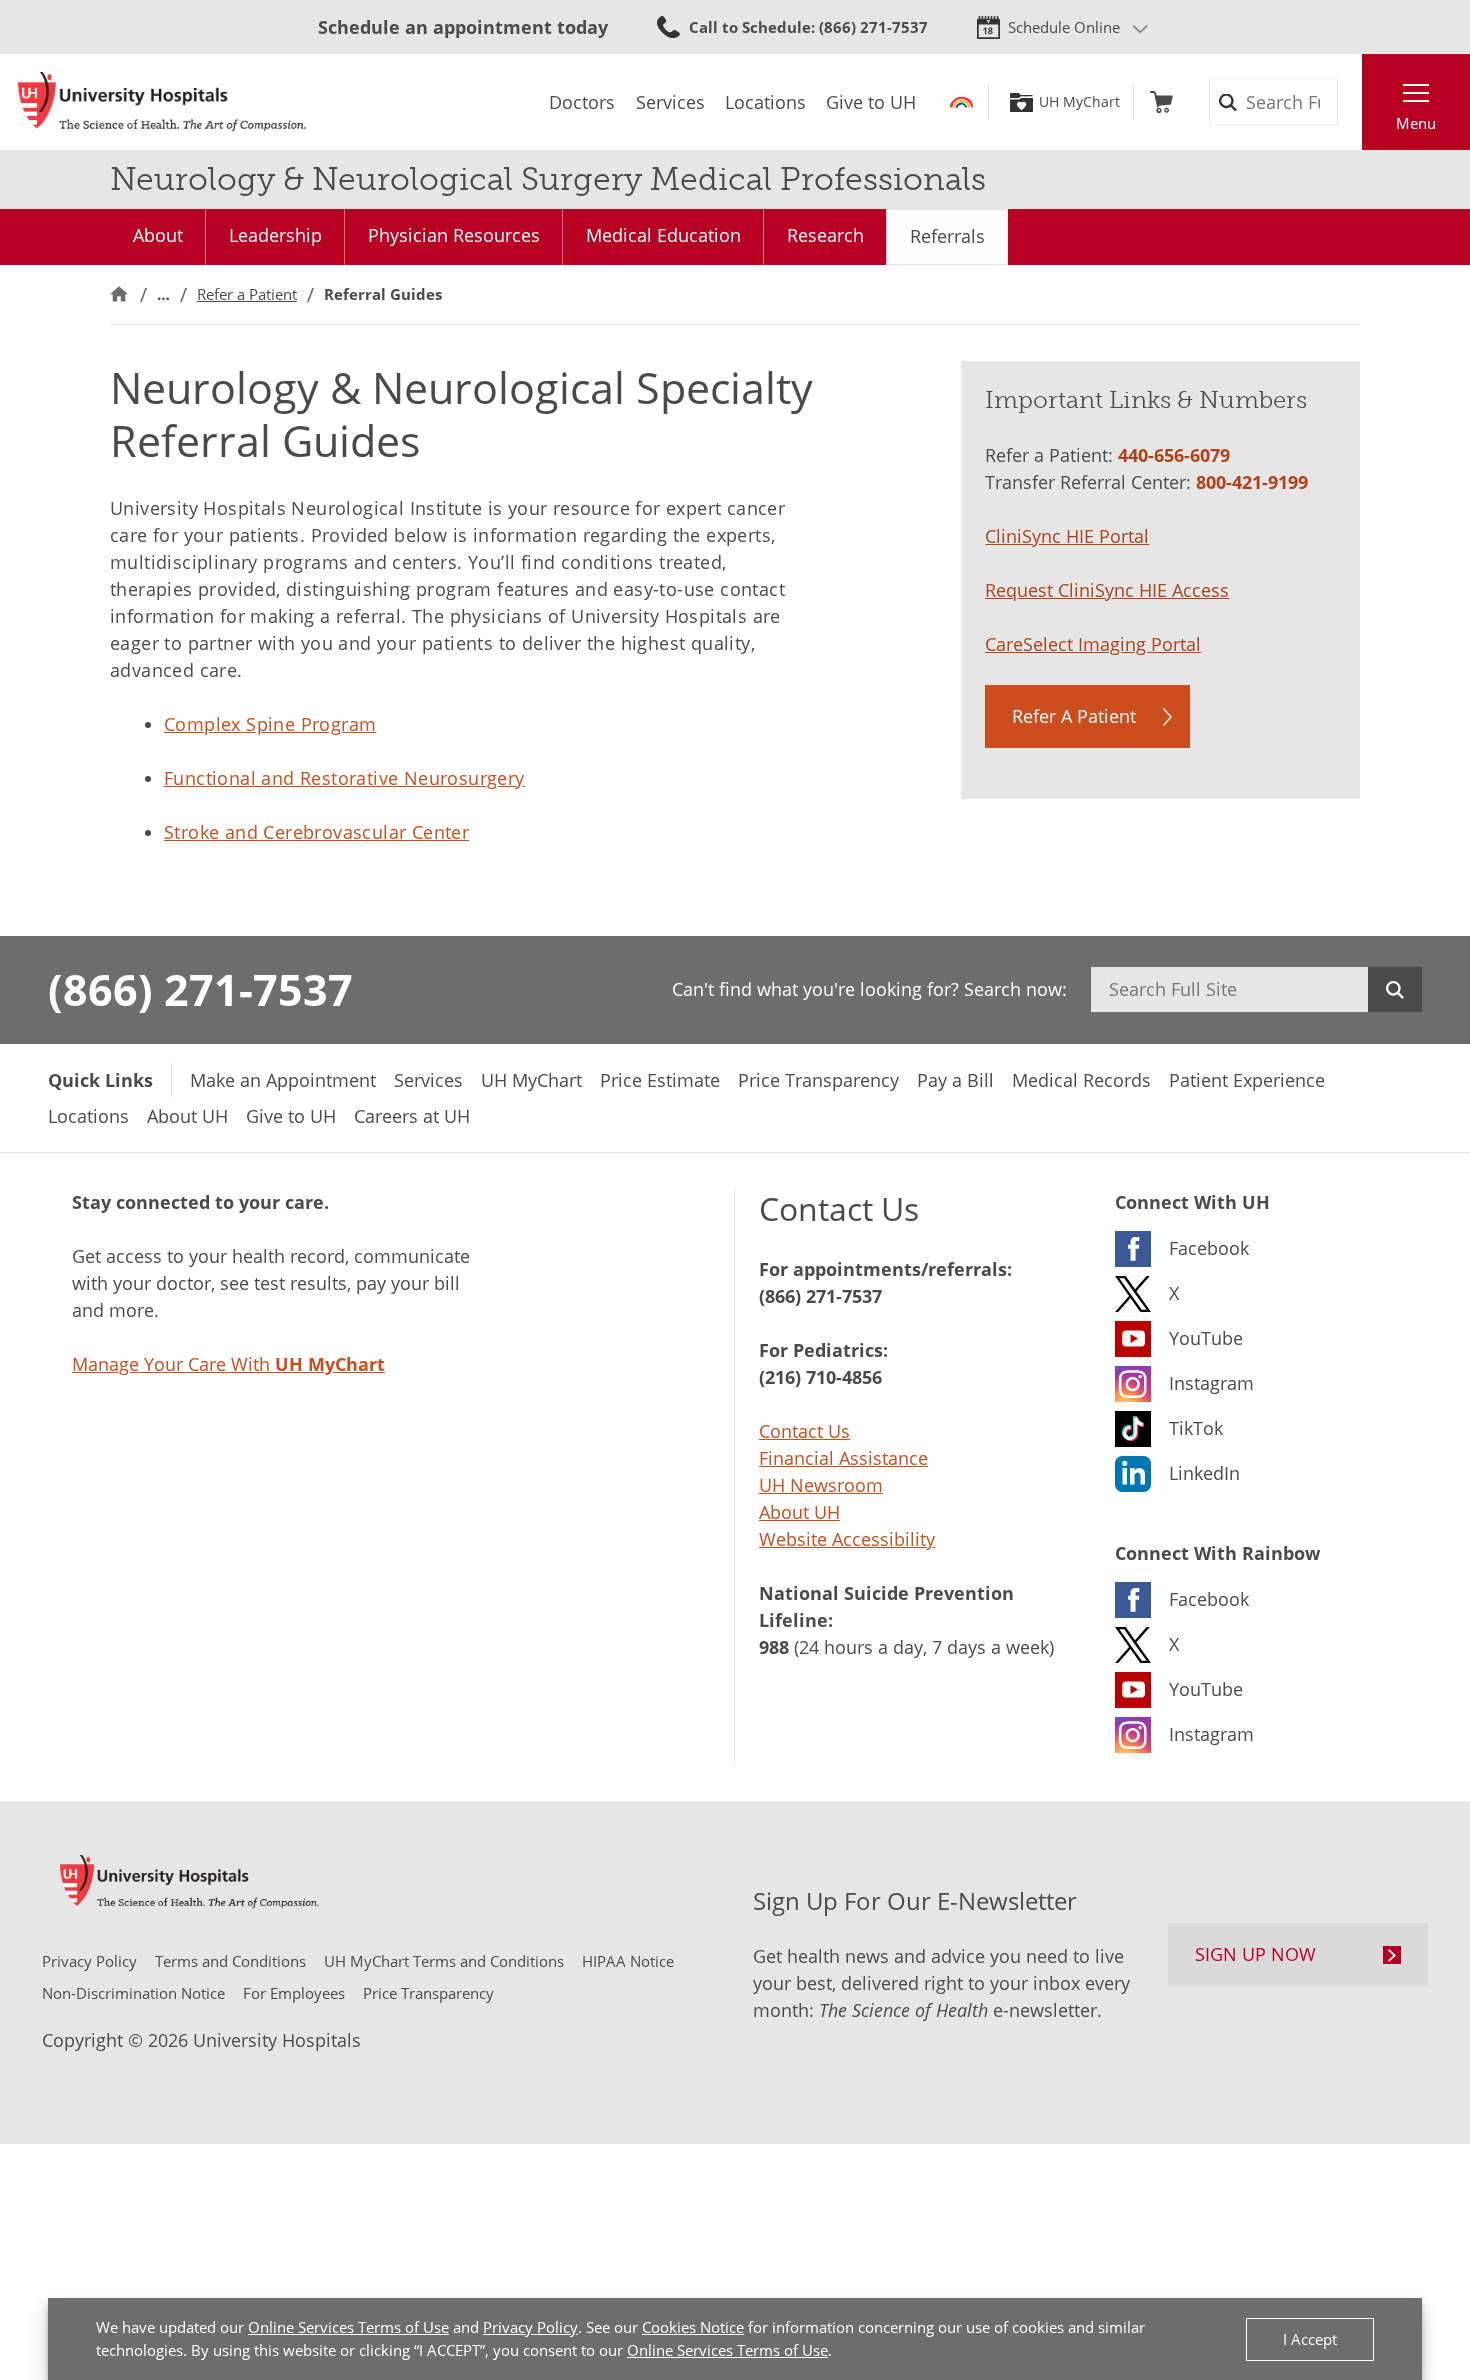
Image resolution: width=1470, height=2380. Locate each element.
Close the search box (1351, 102)
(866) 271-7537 (200, 989)
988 (774, 1647)
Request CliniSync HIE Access (1107, 590)
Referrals (947, 236)
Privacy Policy (530, 2327)
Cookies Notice (693, 2327)
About (158, 235)
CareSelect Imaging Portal (1093, 644)
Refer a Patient (247, 294)
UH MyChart (1079, 102)
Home (119, 294)
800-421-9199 (1252, 482)
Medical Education (663, 235)
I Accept (1310, 2339)
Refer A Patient (1074, 716)
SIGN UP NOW (1255, 1954)
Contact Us (804, 1431)
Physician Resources (454, 235)
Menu (1416, 123)
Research (825, 235)
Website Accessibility (847, 1539)
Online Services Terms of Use (348, 2327)
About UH (799, 1512)
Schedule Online (1064, 27)
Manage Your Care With (228, 1364)
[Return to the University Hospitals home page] (162, 102)
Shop (1161, 102)
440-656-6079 (1174, 455)
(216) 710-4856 (820, 1377)
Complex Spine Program (270, 724)
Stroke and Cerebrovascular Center (316, 832)
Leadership (275, 235)
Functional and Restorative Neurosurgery (344, 778)
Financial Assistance (843, 1458)
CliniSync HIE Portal (1067, 536)
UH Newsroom (821, 1485)
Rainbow (961, 102)
